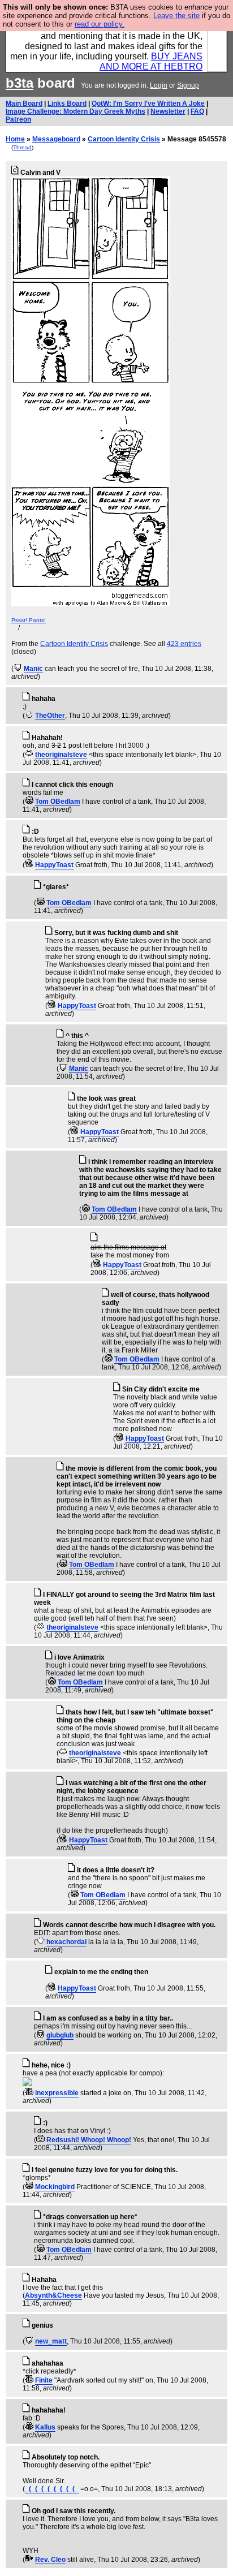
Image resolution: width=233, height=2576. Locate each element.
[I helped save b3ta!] (18, 669)
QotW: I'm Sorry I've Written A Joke (148, 104)
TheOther (50, 716)
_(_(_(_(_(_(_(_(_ (52, 2489)
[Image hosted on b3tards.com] (27, 2084)
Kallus (45, 2427)
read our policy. (100, 24)
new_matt (51, 2341)
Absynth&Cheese (53, 2295)
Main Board (24, 104)
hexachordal (66, 1942)
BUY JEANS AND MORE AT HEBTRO (151, 61)
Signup (188, 85)
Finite (44, 2380)
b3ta (20, 83)
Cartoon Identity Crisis (124, 139)
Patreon (18, 119)
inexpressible (57, 2093)
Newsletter (168, 111)
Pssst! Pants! (29, 620)
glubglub (60, 2035)
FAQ (197, 111)
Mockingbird (55, 2187)
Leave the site (176, 16)
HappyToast (54, 865)
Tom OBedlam (58, 802)
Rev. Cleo (50, 2560)
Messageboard (56, 139)
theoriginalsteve (61, 755)
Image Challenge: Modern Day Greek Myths (75, 111)
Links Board (67, 104)
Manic (33, 669)
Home (15, 139)
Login (159, 85)
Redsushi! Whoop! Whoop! (89, 2140)
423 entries (184, 644)
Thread (22, 147)
